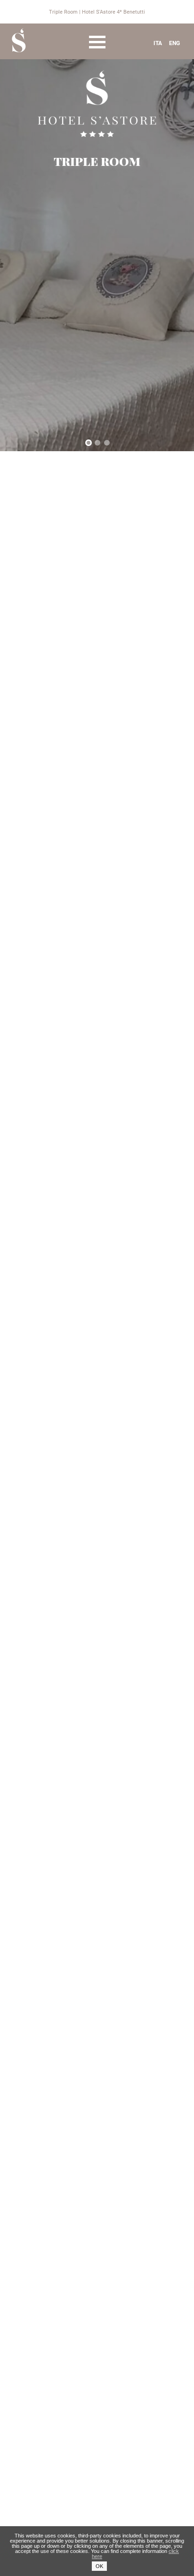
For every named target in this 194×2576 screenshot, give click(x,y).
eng (174, 43)
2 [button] (100, 444)
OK (99, 2566)
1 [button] (89, 444)
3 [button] (108, 444)
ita (158, 43)
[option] (97, 226)
